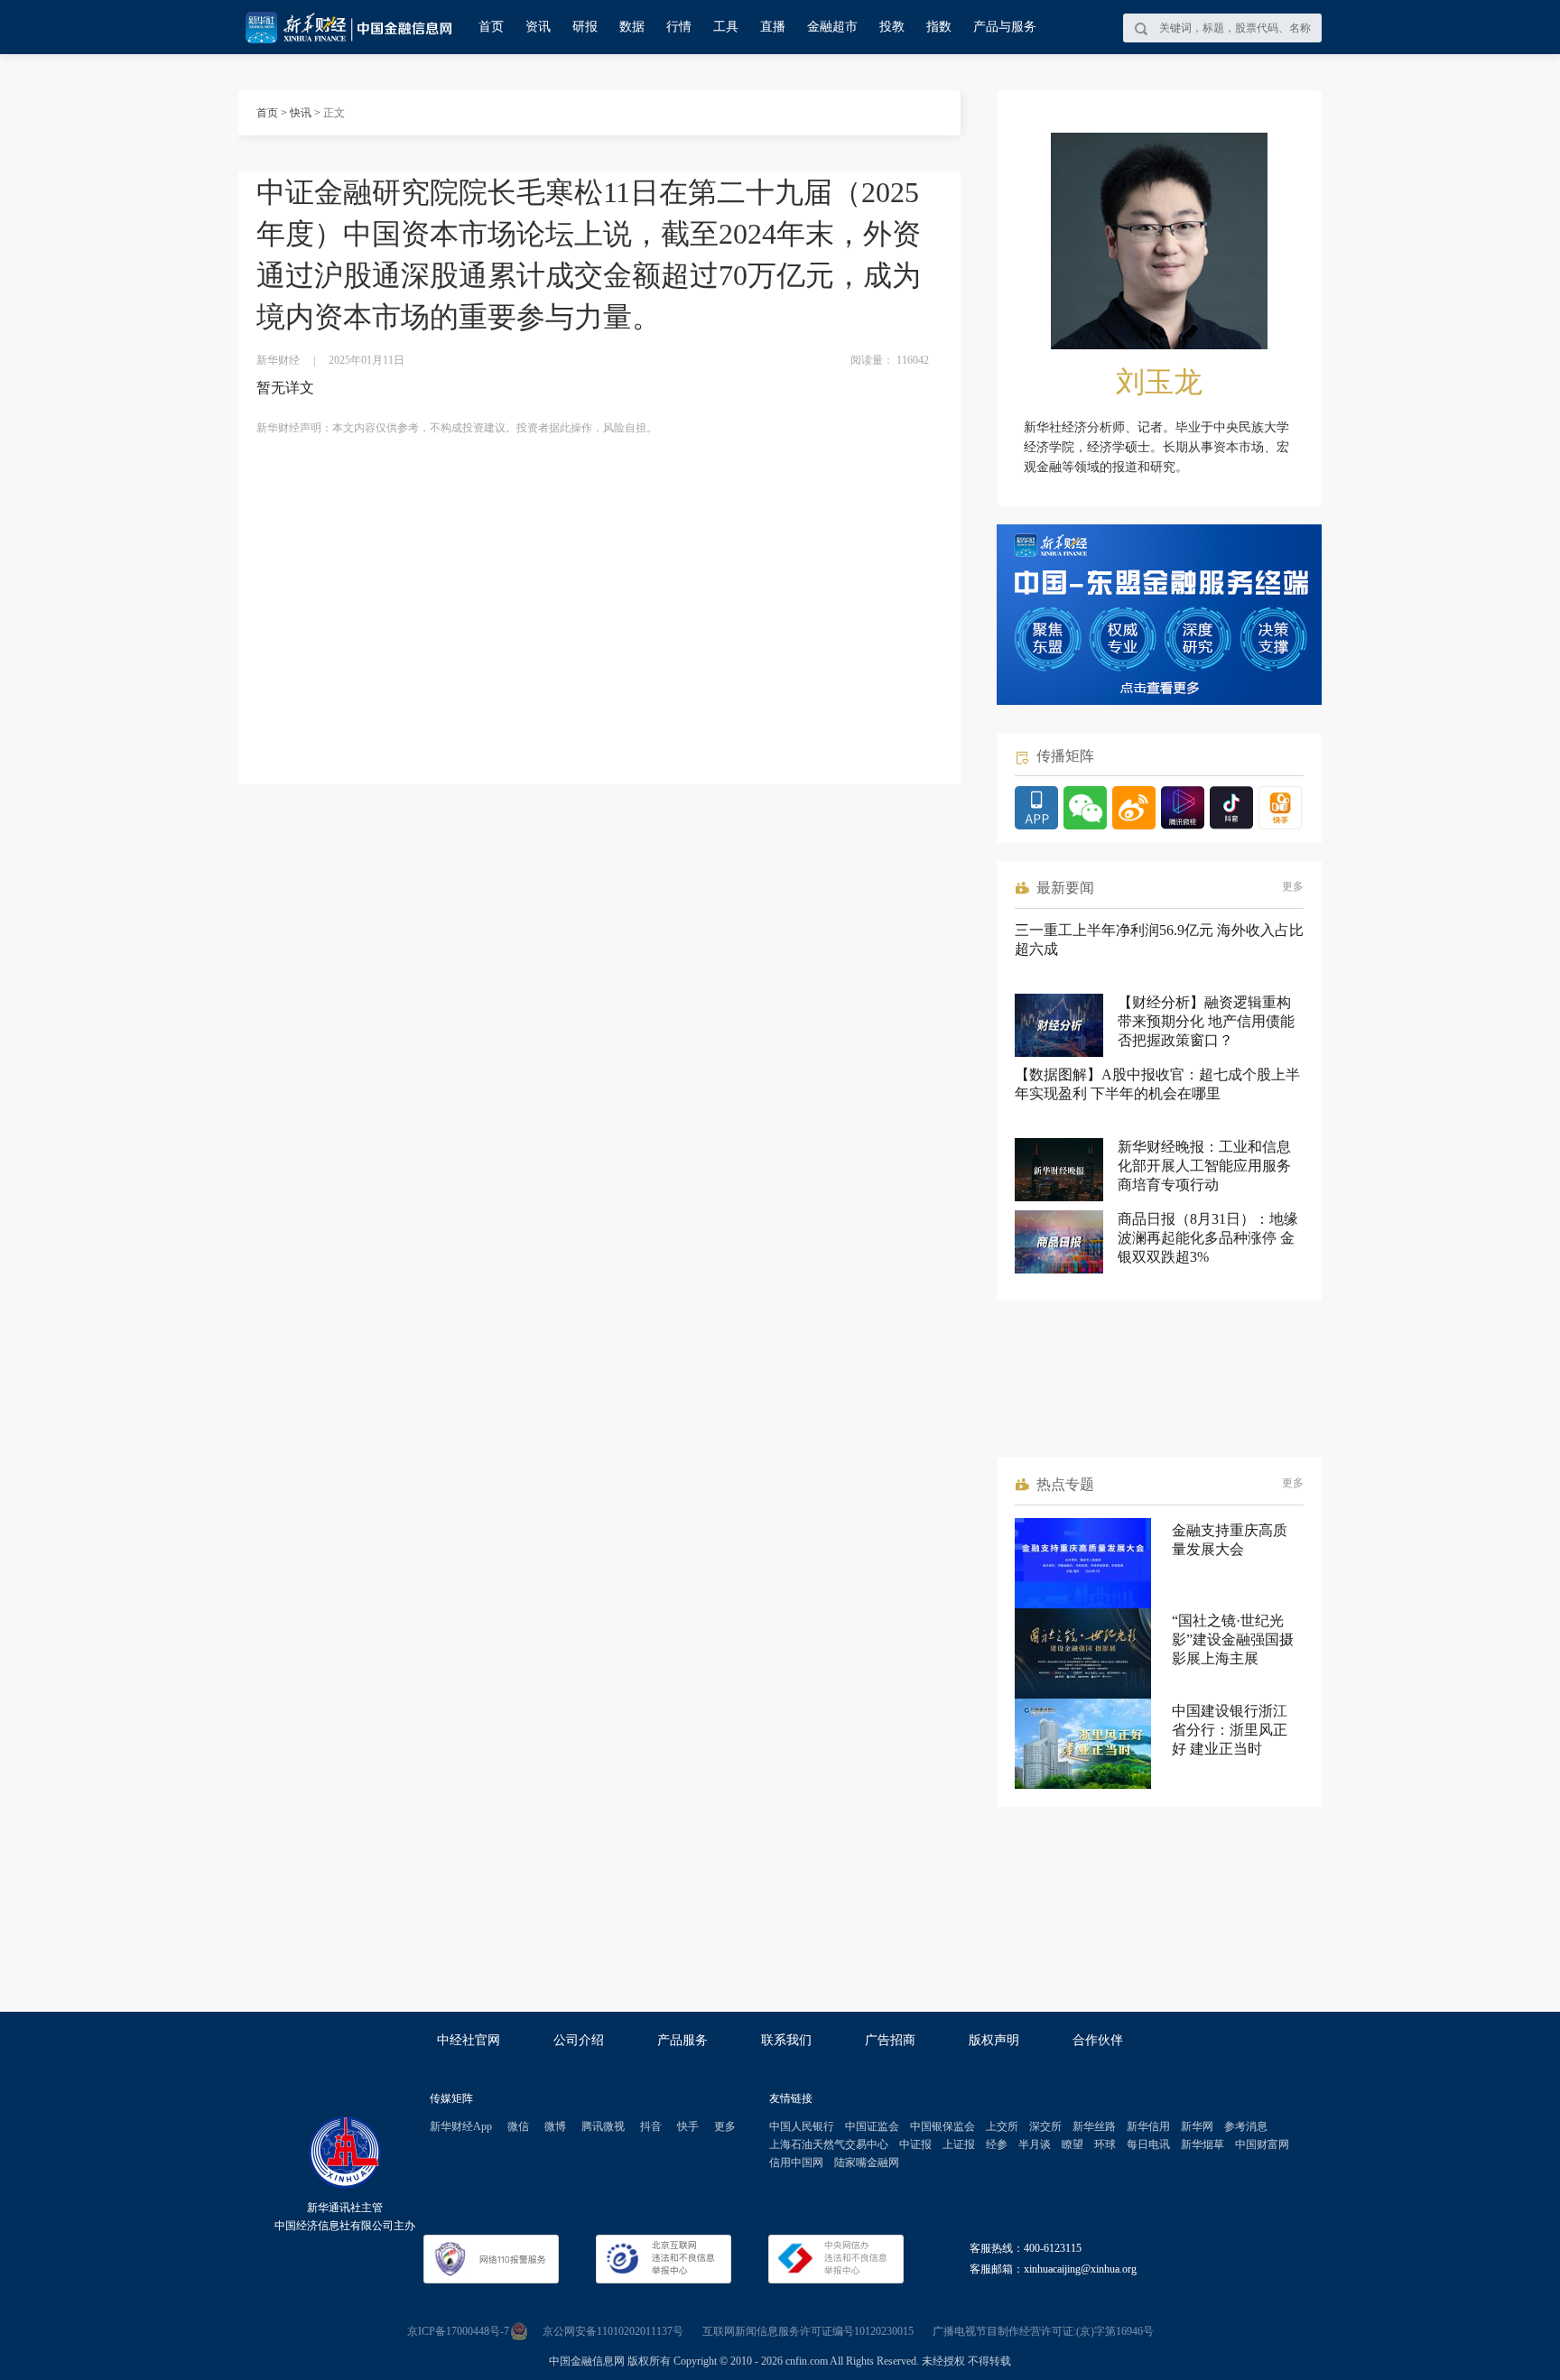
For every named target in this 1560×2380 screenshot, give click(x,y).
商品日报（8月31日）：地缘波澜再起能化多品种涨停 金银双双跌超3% (1208, 1238)
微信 (518, 2126)
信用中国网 (796, 2162)
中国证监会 (872, 2126)
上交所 (1002, 2126)
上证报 (959, 2144)
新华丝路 (1094, 2126)
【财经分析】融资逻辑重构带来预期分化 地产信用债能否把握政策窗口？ (1206, 1021)
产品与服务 (1005, 27)
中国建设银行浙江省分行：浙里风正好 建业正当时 (1230, 1730)
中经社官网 (469, 2040)
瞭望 (1072, 2144)
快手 (688, 2126)
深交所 (1045, 2126)
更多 (1293, 886)
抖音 (651, 2126)
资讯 (538, 27)
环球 (1105, 2144)
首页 (491, 27)
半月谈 (1035, 2144)
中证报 (915, 2144)
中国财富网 (1262, 2144)
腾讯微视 (603, 2126)
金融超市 (832, 27)
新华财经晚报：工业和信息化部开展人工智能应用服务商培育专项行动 (1204, 1166)
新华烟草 (1202, 2144)
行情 (679, 27)
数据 (632, 27)
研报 (585, 27)
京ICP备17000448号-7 (458, 2331)
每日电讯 (1148, 2144)
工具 (726, 27)
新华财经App (461, 2126)
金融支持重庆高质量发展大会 (1230, 1540)
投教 (892, 27)
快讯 (301, 113)
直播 (773, 27)
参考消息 (1246, 2126)
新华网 (1197, 2126)
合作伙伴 (1098, 2040)
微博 (555, 2126)
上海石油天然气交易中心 (829, 2144)
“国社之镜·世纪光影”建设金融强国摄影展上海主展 (1233, 1639)
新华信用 (1148, 2126)
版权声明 (994, 2040)
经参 (997, 2144)
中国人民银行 (802, 2126)
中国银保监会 (942, 2126)
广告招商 (890, 2040)
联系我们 (786, 2040)
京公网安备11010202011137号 (613, 2331)
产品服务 (682, 2040)
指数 (939, 27)
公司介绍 (579, 2040)
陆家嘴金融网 (867, 2162)
